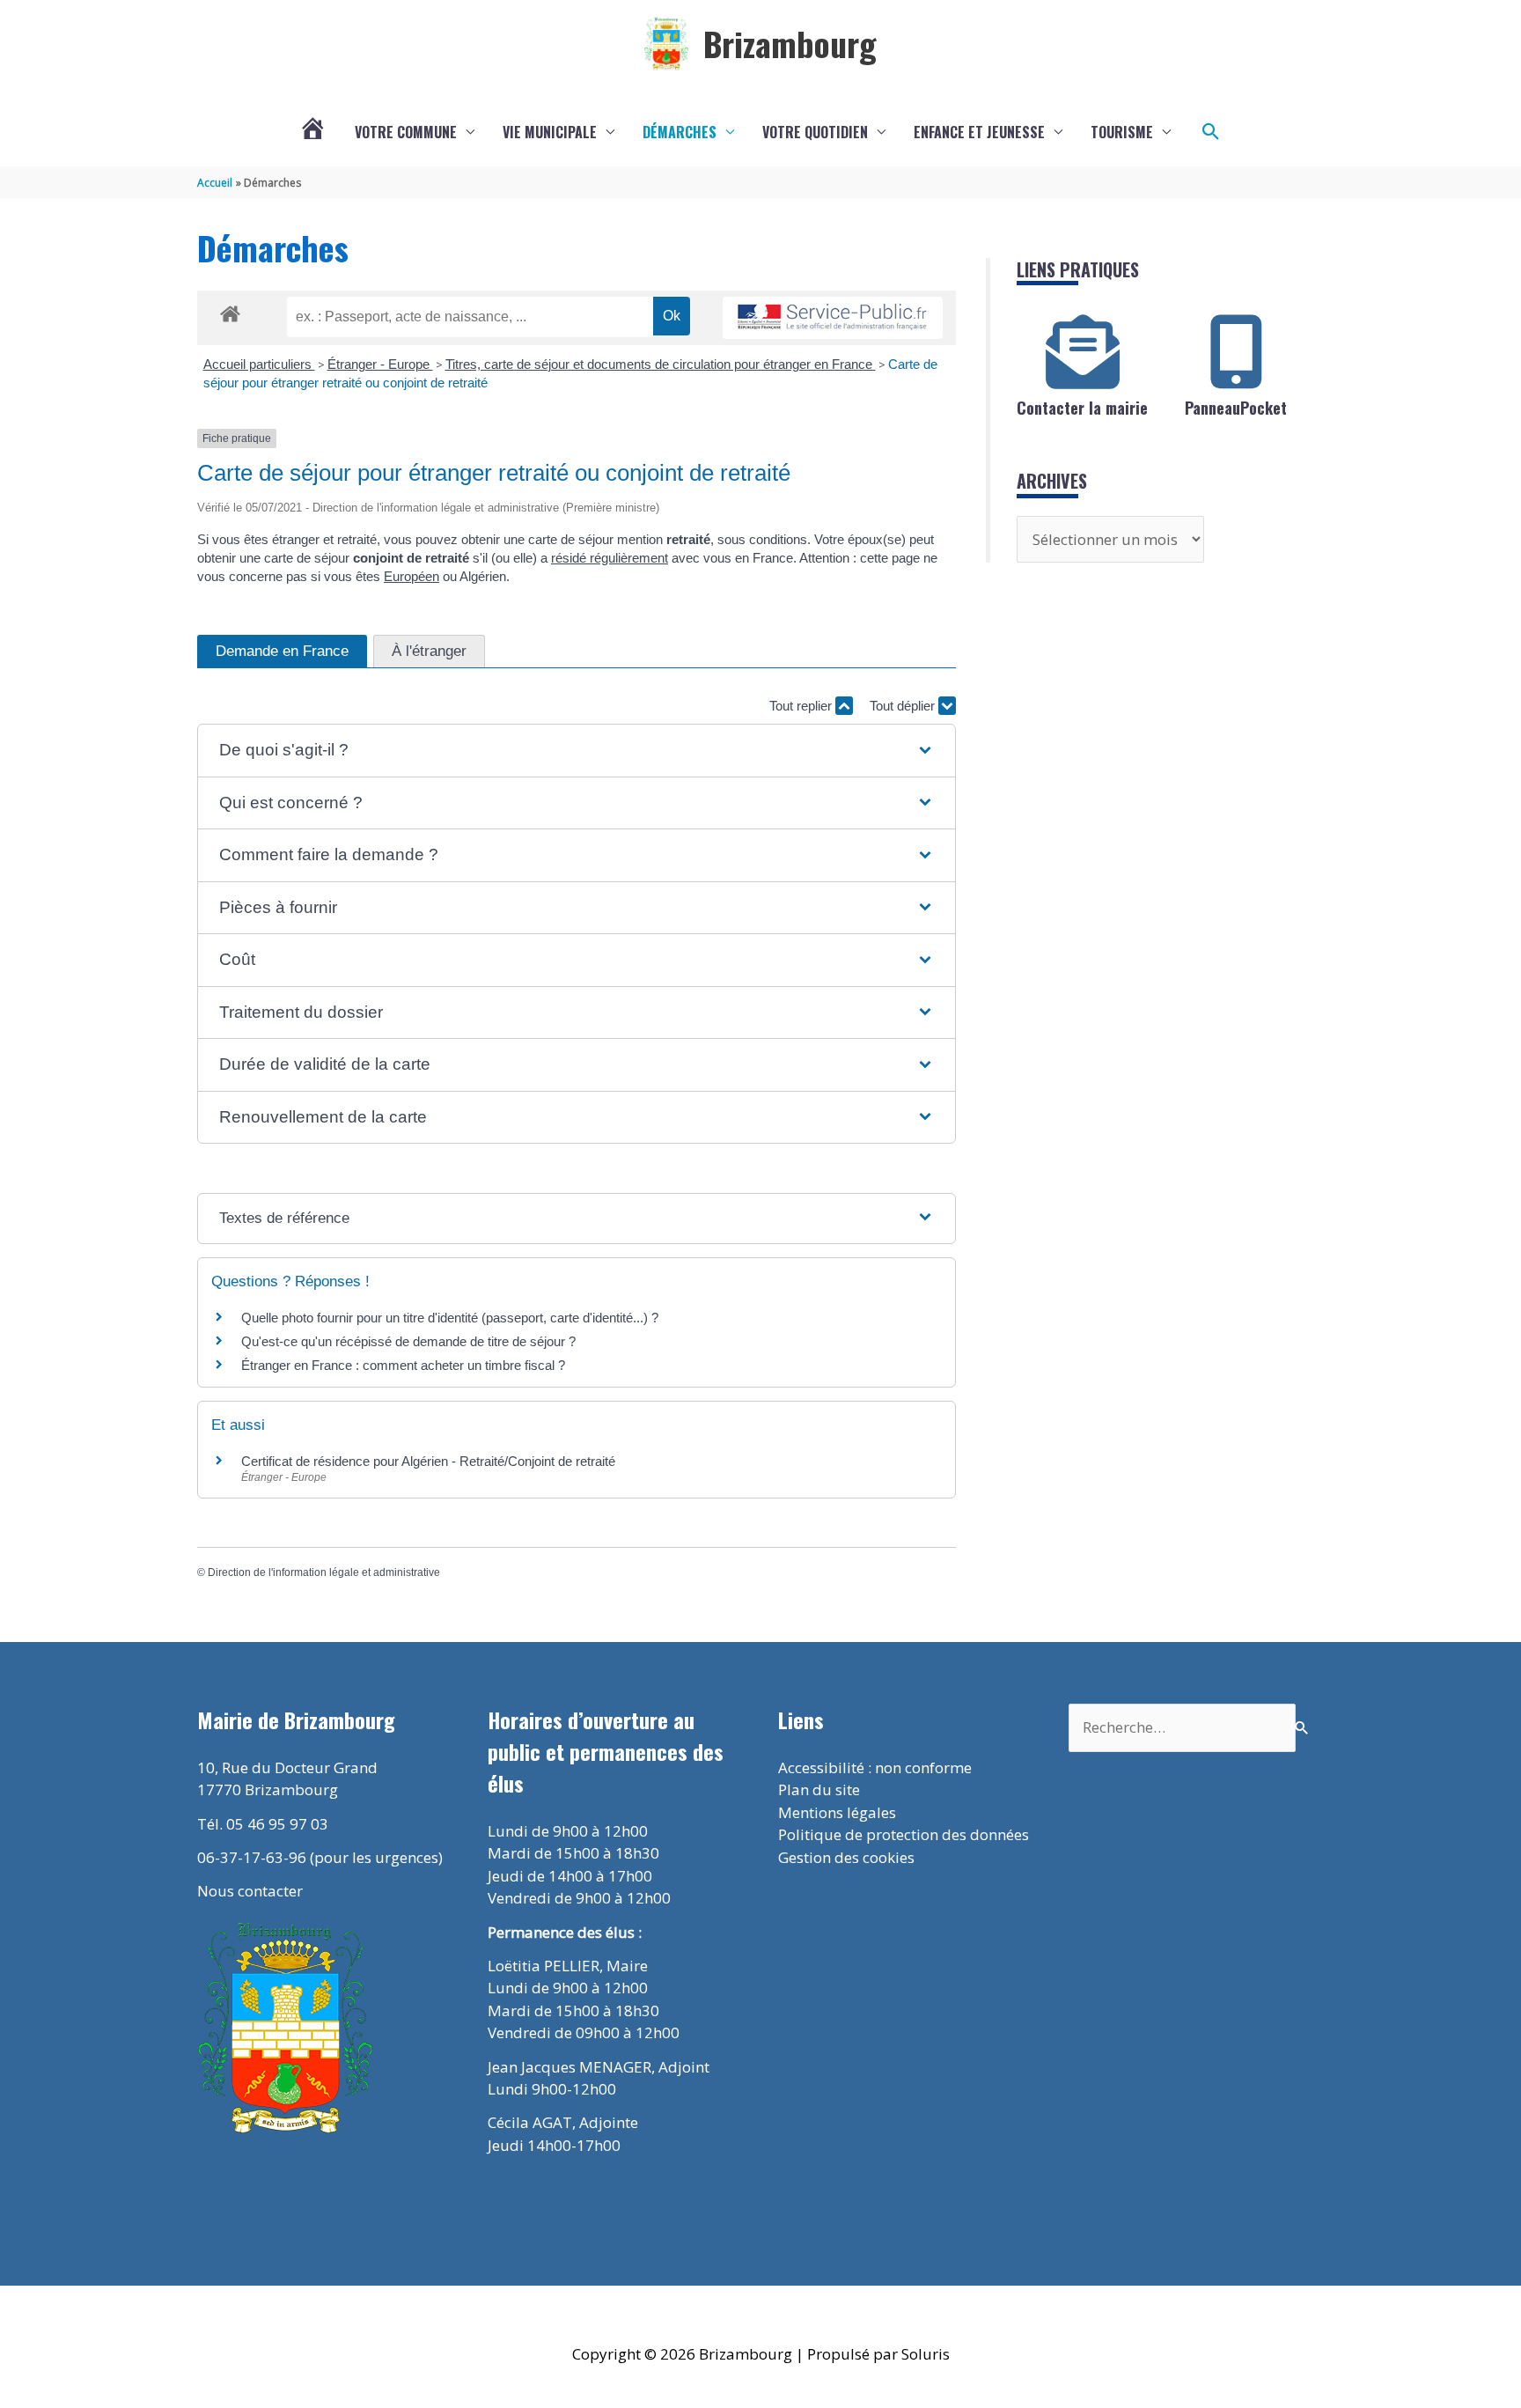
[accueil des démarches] (230, 311)
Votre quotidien (815, 132)
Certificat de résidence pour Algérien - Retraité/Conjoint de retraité (428, 1461)
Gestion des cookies (846, 1857)
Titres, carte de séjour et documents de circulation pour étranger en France (661, 364)
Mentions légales (837, 1812)
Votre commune (406, 132)
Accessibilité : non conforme (875, 1767)
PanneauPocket (1236, 408)
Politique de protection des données (904, 1834)
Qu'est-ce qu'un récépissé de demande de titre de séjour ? (408, 1341)
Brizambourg (790, 43)
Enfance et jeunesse (979, 132)
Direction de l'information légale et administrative (324, 1572)
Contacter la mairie (1082, 408)
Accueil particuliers (259, 364)
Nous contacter (250, 1891)
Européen (411, 576)
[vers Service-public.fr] (833, 318)
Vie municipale (550, 132)
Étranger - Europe (380, 364)
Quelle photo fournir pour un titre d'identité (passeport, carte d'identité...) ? (450, 1318)
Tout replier (802, 706)
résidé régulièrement (610, 558)
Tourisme (1122, 132)
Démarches (680, 132)
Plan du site (819, 1789)
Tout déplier (904, 706)
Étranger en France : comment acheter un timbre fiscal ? (403, 1365)
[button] (1211, 132)
